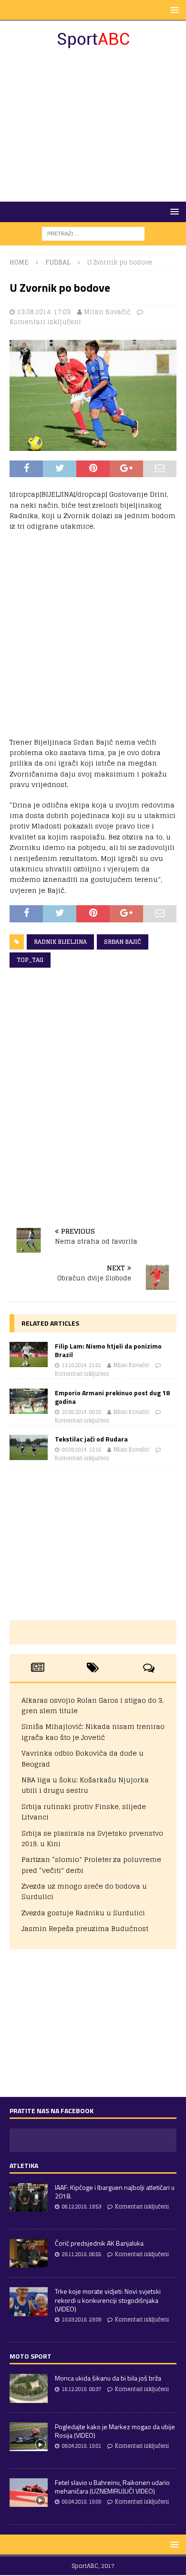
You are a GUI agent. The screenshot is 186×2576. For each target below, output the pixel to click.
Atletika (24, 2165)
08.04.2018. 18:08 (81, 2502)
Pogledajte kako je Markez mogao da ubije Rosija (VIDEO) (115, 2431)
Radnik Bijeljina (60, 942)
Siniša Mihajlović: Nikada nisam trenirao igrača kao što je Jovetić (93, 1732)
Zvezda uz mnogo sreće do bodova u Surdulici (84, 1891)
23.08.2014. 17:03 (44, 312)
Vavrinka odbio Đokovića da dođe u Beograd (83, 1758)
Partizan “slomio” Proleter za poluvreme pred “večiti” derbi (91, 1865)
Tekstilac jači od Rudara (91, 1439)
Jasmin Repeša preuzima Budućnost (85, 1928)
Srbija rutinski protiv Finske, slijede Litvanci (84, 1812)
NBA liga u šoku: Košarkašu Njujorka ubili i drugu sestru (85, 1785)
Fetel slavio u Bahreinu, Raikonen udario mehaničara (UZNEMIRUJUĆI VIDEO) (112, 2487)
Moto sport (31, 2356)
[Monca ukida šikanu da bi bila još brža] (29, 2388)
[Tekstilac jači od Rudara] (29, 1447)
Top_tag (30, 960)
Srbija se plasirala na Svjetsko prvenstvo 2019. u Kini (92, 1838)
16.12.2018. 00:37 (81, 2389)
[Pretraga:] (93, 233)
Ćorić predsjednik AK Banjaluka (99, 2243)
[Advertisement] (93, 125)
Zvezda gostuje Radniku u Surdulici (83, 1913)
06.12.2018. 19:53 (81, 2207)
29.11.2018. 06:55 (81, 2254)
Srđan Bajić (123, 942)
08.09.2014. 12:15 (81, 1450)
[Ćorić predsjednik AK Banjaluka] (29, 2253)
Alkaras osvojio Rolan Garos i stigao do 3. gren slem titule (93, 1705)
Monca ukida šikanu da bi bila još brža (108, 2378)
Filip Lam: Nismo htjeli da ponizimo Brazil (108, 1350)
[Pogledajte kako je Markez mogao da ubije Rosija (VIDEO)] (29, 2437)
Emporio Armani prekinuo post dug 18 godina (112, 1397)
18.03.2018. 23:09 (81, 2320)
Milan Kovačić (107, 312)
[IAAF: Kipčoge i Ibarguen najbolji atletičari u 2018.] (29, 2198)
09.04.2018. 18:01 (81, 2446)
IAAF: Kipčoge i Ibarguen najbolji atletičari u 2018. (115, 2192)
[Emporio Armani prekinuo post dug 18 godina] (29, 1401)
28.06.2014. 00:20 (81, 1412)
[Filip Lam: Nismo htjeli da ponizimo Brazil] (29, 1354)
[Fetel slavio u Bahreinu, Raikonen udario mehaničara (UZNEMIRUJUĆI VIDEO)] (29, 2493)
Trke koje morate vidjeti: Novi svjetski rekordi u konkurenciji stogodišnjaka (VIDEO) (108, 2300)
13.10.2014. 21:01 (81, 1365)
